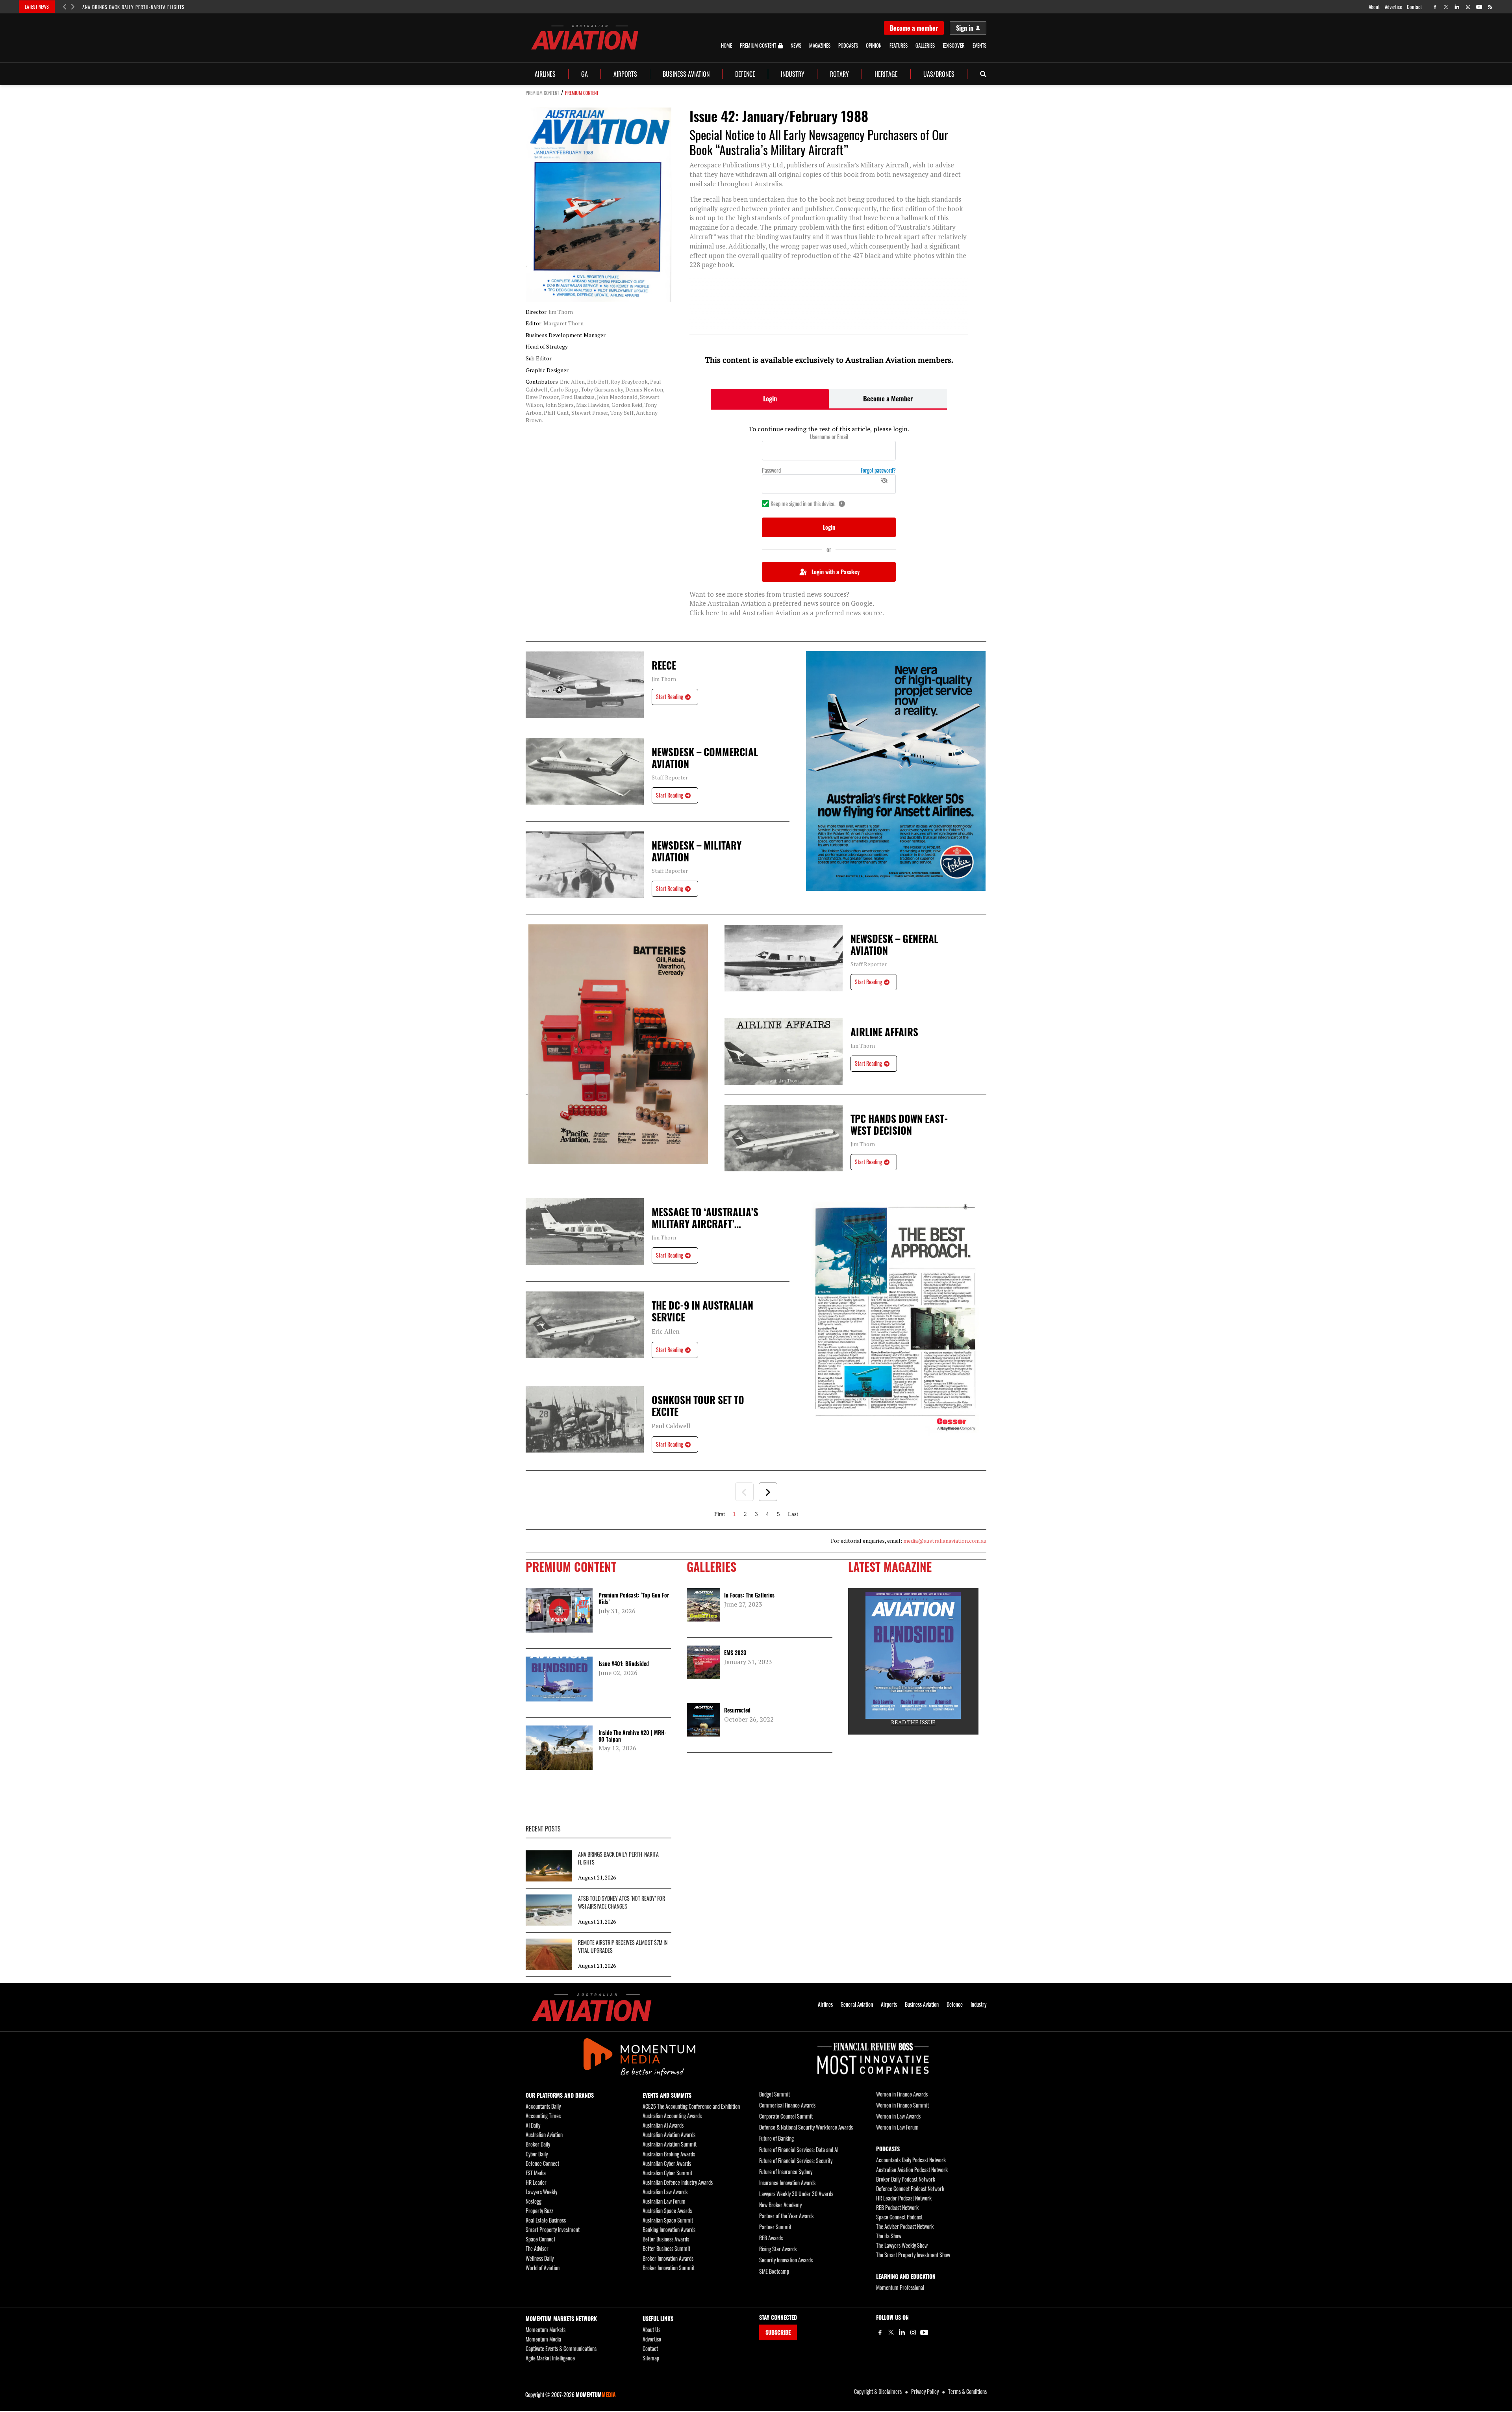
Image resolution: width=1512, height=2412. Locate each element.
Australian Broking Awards (669, 2154)
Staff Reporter (670, 777)
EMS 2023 (735, 1652)
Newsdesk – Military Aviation (697, 851)
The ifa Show (889, 2236)
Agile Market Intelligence (550, 2358)
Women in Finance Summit (902, 2105)
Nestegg (534, 2201)
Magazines (820, 45)
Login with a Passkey (836, 572)
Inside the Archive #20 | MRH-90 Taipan (632, 1736)
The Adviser (537, 2248)
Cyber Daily (537, 2154)
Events (979, 45)
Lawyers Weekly (541, 2192)
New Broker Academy (780, 2205)
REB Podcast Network (897, 2207)
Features (899, 45)
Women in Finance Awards (902, 2094)
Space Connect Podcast (899, 2217)
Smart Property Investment (553, 2229)
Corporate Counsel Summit (786, 2116)
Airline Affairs (884, 1032)
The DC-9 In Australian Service (702, 1311)
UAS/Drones (939, 74)
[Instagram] (913, 2332)
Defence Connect (542, 2163)
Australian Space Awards (667, 2211)
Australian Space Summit (668, 2220)
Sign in (965, 28)
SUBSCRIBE (778, 2332)
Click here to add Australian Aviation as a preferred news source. (787, 613)
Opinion (874, 45)
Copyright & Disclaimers (878, 2391)
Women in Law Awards (898, 2116)
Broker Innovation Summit (669, 2268)
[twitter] (1446, 7)
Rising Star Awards (778, 2249)
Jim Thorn (664, 679)
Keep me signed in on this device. (803, 504)
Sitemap (651, 2358)
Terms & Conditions (967, 2391)
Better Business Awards (666, 2239)
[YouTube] (924, 2332)
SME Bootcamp (774, 2271)
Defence (745, 74)
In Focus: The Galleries (749, 1595)
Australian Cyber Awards (667, 2163)
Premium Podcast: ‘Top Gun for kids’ (634, 1598)
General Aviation (857, 2004)
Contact (1414, 7)
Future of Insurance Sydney (786, 2172)
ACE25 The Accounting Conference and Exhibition (691, 2106)
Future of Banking (776, 2138)
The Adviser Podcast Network (905, 2226)
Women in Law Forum (897, 2127)
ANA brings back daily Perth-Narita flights (133, 7)
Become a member (914, 28)
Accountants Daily (543, 2106)
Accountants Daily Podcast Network (911, 2160)
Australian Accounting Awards (672, 2116)
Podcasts (848, 45)
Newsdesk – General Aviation (894, 944)
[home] (585, 37)
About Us (651, 2329)
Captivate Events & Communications (561, 2348)
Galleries (925, 45)
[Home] (592, 2007)
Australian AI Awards (663, 2125)
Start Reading (670, 697)
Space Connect (540, 2239)
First (720, 1514)
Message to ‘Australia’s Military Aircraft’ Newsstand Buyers (705, 1218)
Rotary (839, 74)
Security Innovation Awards (786, 2260)
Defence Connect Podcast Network (910, 2188)
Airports (625, 74)
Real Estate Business (546, 2220)
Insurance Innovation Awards (787, 2183)
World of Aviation (543, 2268)
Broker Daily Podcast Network (906, 2179)
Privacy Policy (925, 2391)
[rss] (1490, 7)
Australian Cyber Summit (667, 2173)
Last (793, 1514)
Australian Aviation (544, 2135)
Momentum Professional (900, 2287)
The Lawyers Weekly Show (902, 2245)
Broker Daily (538, 2144)
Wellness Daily (540, 2258)
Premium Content (758, 46)
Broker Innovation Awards (668, 2258)
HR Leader (536, 2182)
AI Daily (533, 2125)
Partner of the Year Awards (786, 2216)
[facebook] (1435, 7)
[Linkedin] (902, 2332)
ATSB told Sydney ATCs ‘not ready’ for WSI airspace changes (622, 1902)
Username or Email (829, 437)
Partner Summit (775, 2227)
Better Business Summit (666, 2248)
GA (585, 74)
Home (726, 45)
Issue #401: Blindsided (624, 1663)
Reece (664, 665)
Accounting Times (543, 2116)
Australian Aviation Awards (669, 2135)
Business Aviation (686, 74)
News (796, 45)
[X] (891, 2332)
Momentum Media (543, 2339)
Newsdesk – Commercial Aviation (705, 758)
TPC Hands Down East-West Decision (899, 1124)
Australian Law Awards (665, 2192)
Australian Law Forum (664, 2201)
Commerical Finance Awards (787, 2105)
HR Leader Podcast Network (904, 2198)
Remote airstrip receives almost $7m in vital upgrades (623, 1946)
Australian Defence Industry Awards (678, 2182)
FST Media (536, 2173)
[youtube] (1479, 7)
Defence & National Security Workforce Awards (806, 2127)
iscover (956, 45)
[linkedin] (1457, 7)
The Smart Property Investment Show (913, 2255)
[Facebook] (880, 2332)
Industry (793, 74)
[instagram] (1468, 7)
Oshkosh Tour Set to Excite (698, 1406)
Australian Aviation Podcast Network (912, 2170)
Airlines (545, 74)
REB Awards (771, 2238)
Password (771, 470)
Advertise (1393, 7)
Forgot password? (878, 470)
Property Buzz (539, 2211)
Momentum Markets (546, 2329)
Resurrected (737, 1710)
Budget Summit (775, 2094)
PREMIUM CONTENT (542, 93)
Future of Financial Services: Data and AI (799, 2149)
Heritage (886, 74)
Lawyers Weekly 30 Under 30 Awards (796, 2194)
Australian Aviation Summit (670, 2144)
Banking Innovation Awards (669, 2229)
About (1374, 7)
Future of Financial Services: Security (796, 2161)
